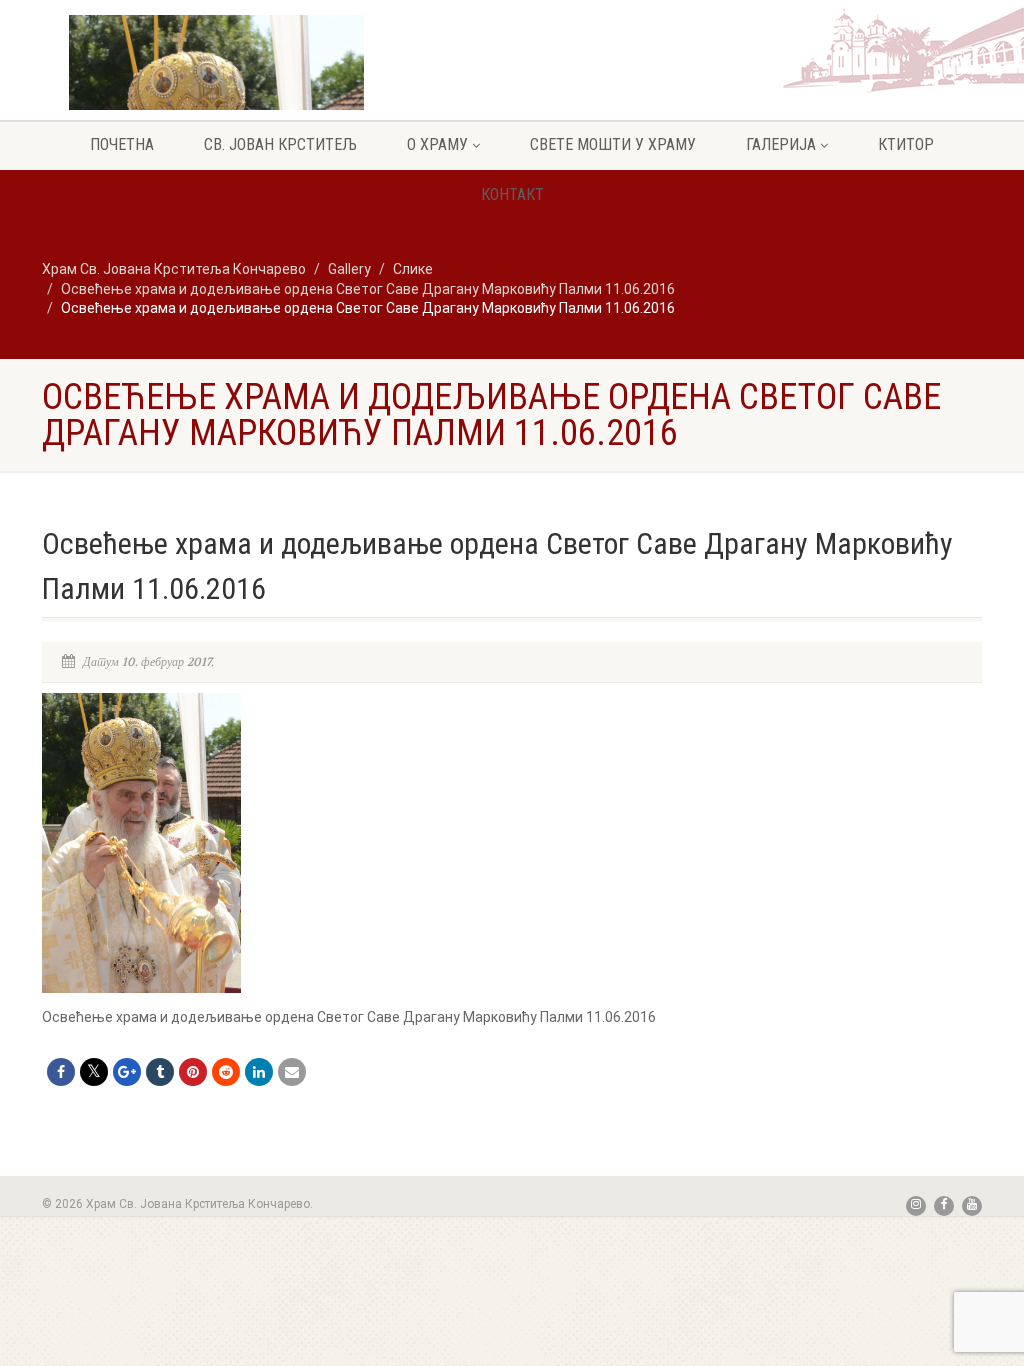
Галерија (781, 144)
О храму (437, 144)
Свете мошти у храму (613, 144)
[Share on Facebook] (61, 1072)
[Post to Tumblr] (160, 1072)
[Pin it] (193, 1072)
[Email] (292, 1072)
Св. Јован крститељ (280, 144)
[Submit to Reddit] (226, 1072)
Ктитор (906, 144)
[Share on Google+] (127, 1072)
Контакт (512, 194)
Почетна (122, 144)
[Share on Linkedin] (259, 1072)
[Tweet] (94, 1072)
